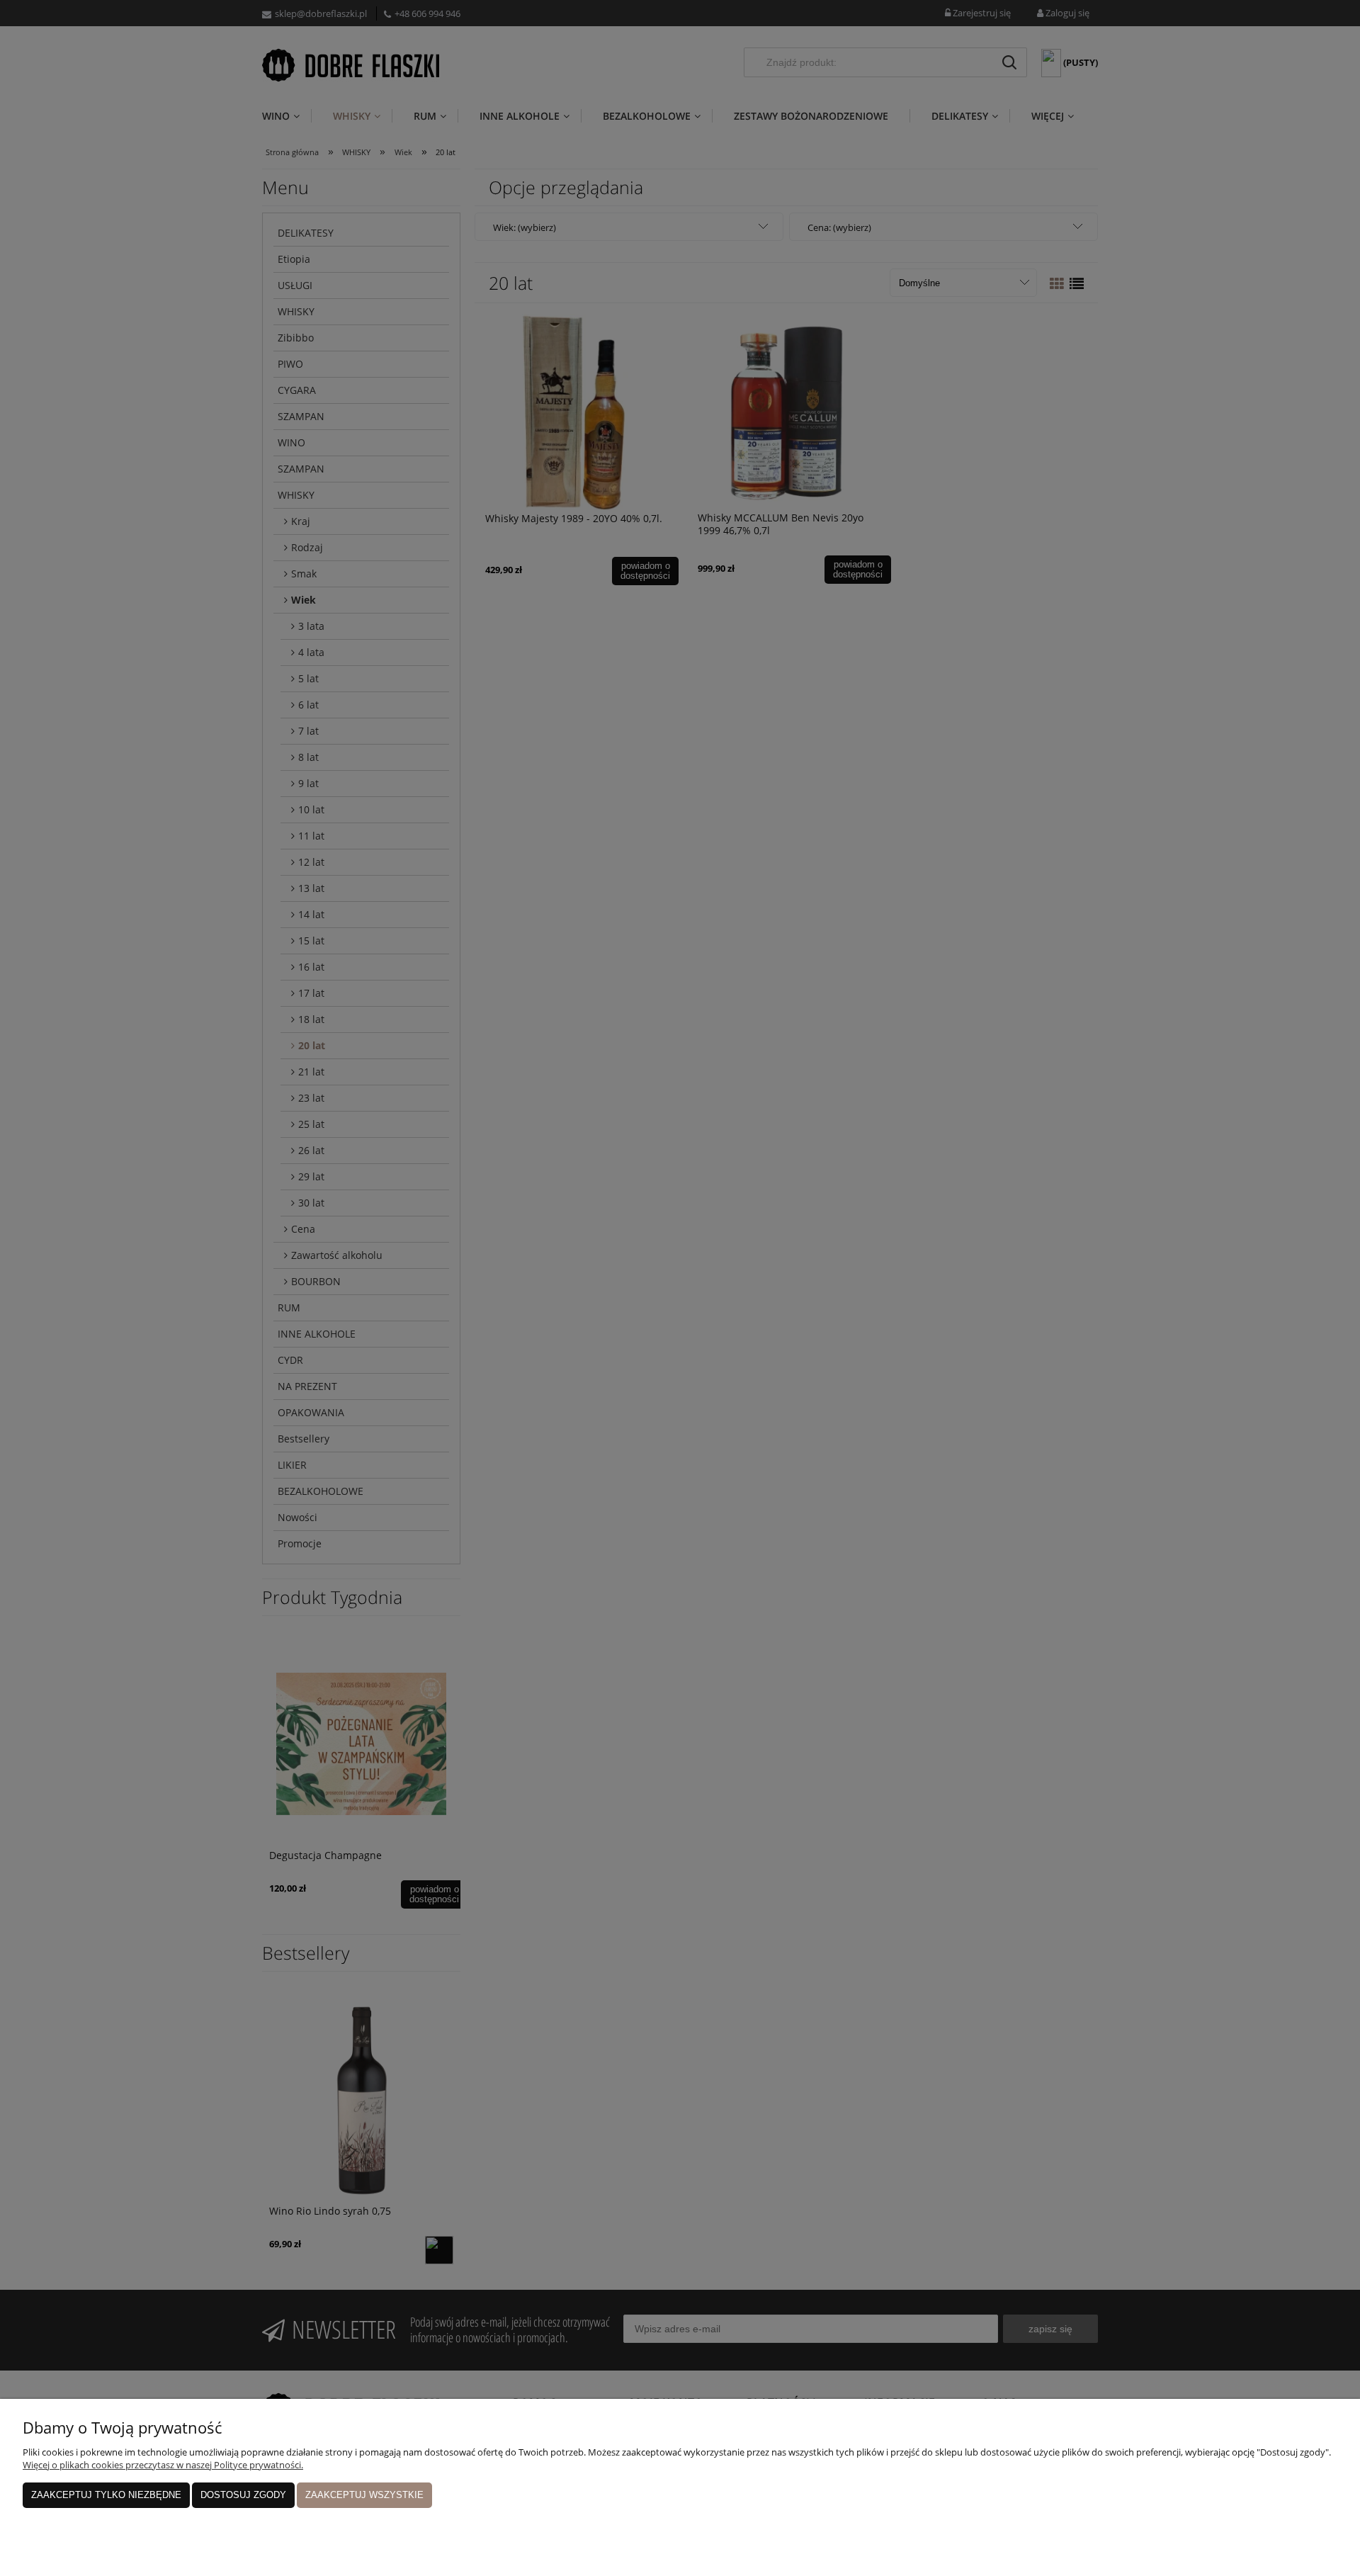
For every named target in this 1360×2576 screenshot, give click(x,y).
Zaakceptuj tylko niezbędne (106, 2495)
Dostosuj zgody (243, 2495)
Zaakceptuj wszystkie (364, 2495)
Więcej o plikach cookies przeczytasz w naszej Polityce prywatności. (163, 2465)
